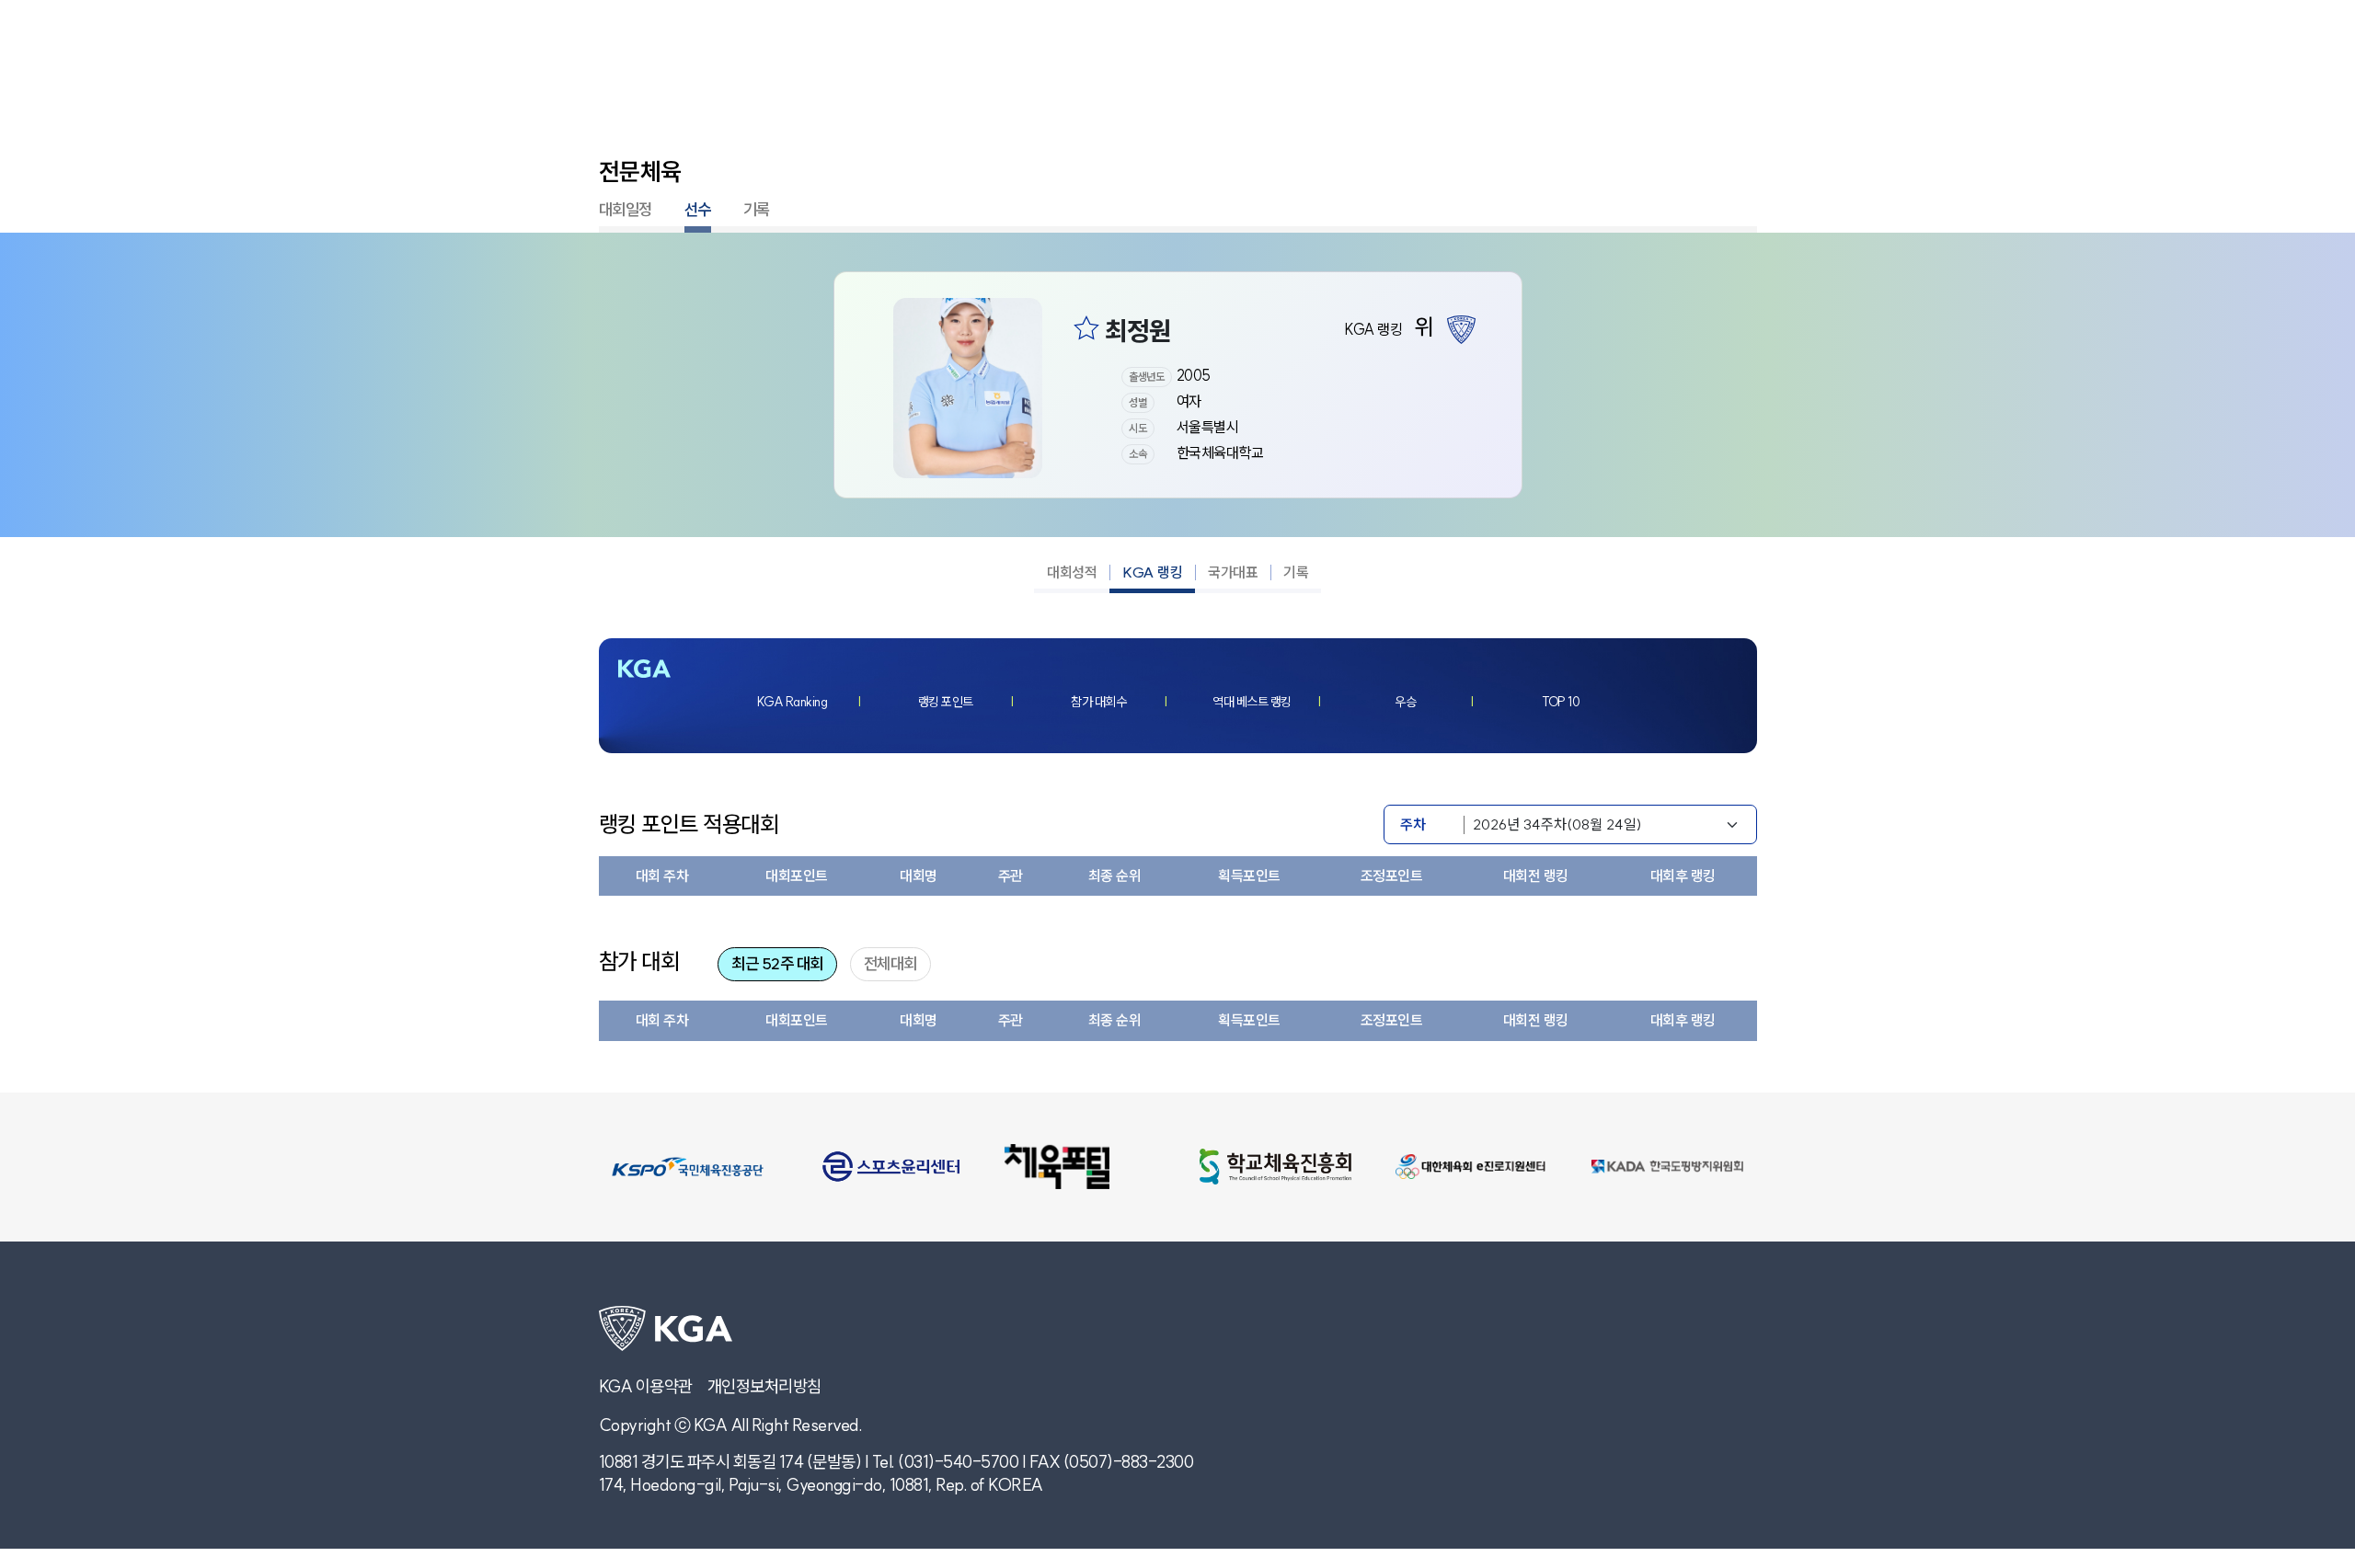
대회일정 (626, 210)
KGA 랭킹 (1152, 572)
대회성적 (1072, 572)
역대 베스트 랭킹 (1252, 702)
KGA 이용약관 (646, 1386)
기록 (757, 210)
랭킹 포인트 (946, 702)
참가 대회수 (1098, 702)
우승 (1405, 702)
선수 (698, 210)
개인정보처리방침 (764, 1386)
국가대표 (1233, 572)
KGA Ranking (793, 702)
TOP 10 (1561, 702)
